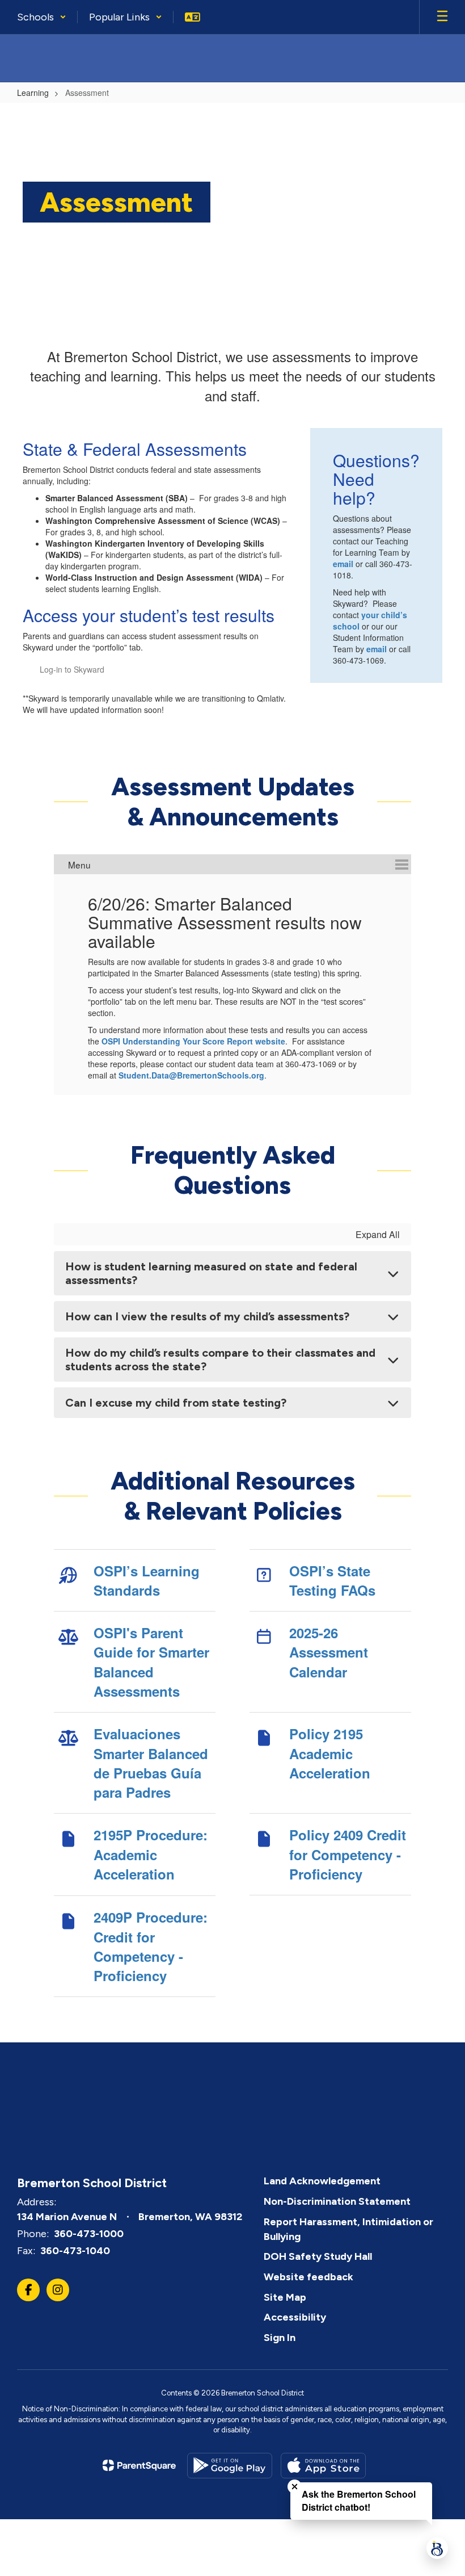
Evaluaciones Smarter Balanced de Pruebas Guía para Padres (151, 1763)
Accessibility (295, 2317)
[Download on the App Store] (323, 2466)
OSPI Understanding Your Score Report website (193, 1041)
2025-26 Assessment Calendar (329, 1652)
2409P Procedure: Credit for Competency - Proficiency (151, 1946)
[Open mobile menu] (442, 17)
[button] (42, 17)
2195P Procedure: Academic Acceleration (151, 1854)
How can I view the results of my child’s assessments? (207, 1316)
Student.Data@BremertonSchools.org (191, 1075)
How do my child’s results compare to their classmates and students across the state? (220, 1360)
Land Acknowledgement (322, 2181)
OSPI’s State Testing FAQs (332, 1580)
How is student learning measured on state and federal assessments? (211, 1273)
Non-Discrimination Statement (337, 2201)
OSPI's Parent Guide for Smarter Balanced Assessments (151, 1662)
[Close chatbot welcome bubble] (295, 2487)
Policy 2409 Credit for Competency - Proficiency (348, 1854)
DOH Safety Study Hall (318, 2256)
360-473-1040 (75, 2251)
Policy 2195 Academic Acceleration (330, 1753)
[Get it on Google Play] (230, 2466)
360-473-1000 (89, 2234)
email (344, 564)
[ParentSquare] (139, 2465)
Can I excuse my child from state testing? (176, 1403)
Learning (33, 93)
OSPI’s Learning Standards (147, 1580)
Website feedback (308, 2277)
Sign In (280, 2338)
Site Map (285, 2297)
